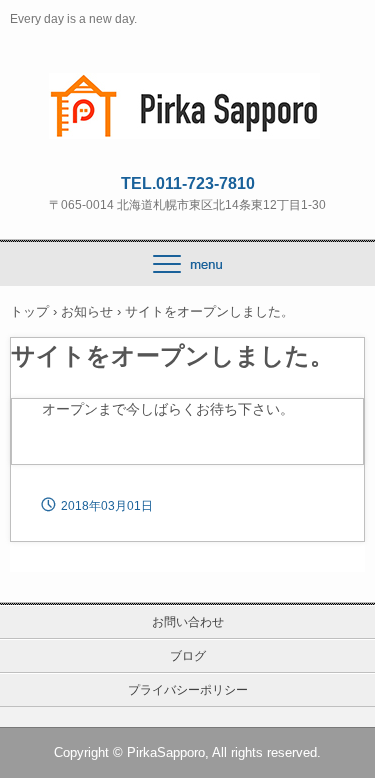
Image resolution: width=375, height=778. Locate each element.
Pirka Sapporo (188, 91)
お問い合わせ (188, 622)
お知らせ (87, 311)
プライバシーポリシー (188, 690)
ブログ (188, 656)
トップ (29, 311)
